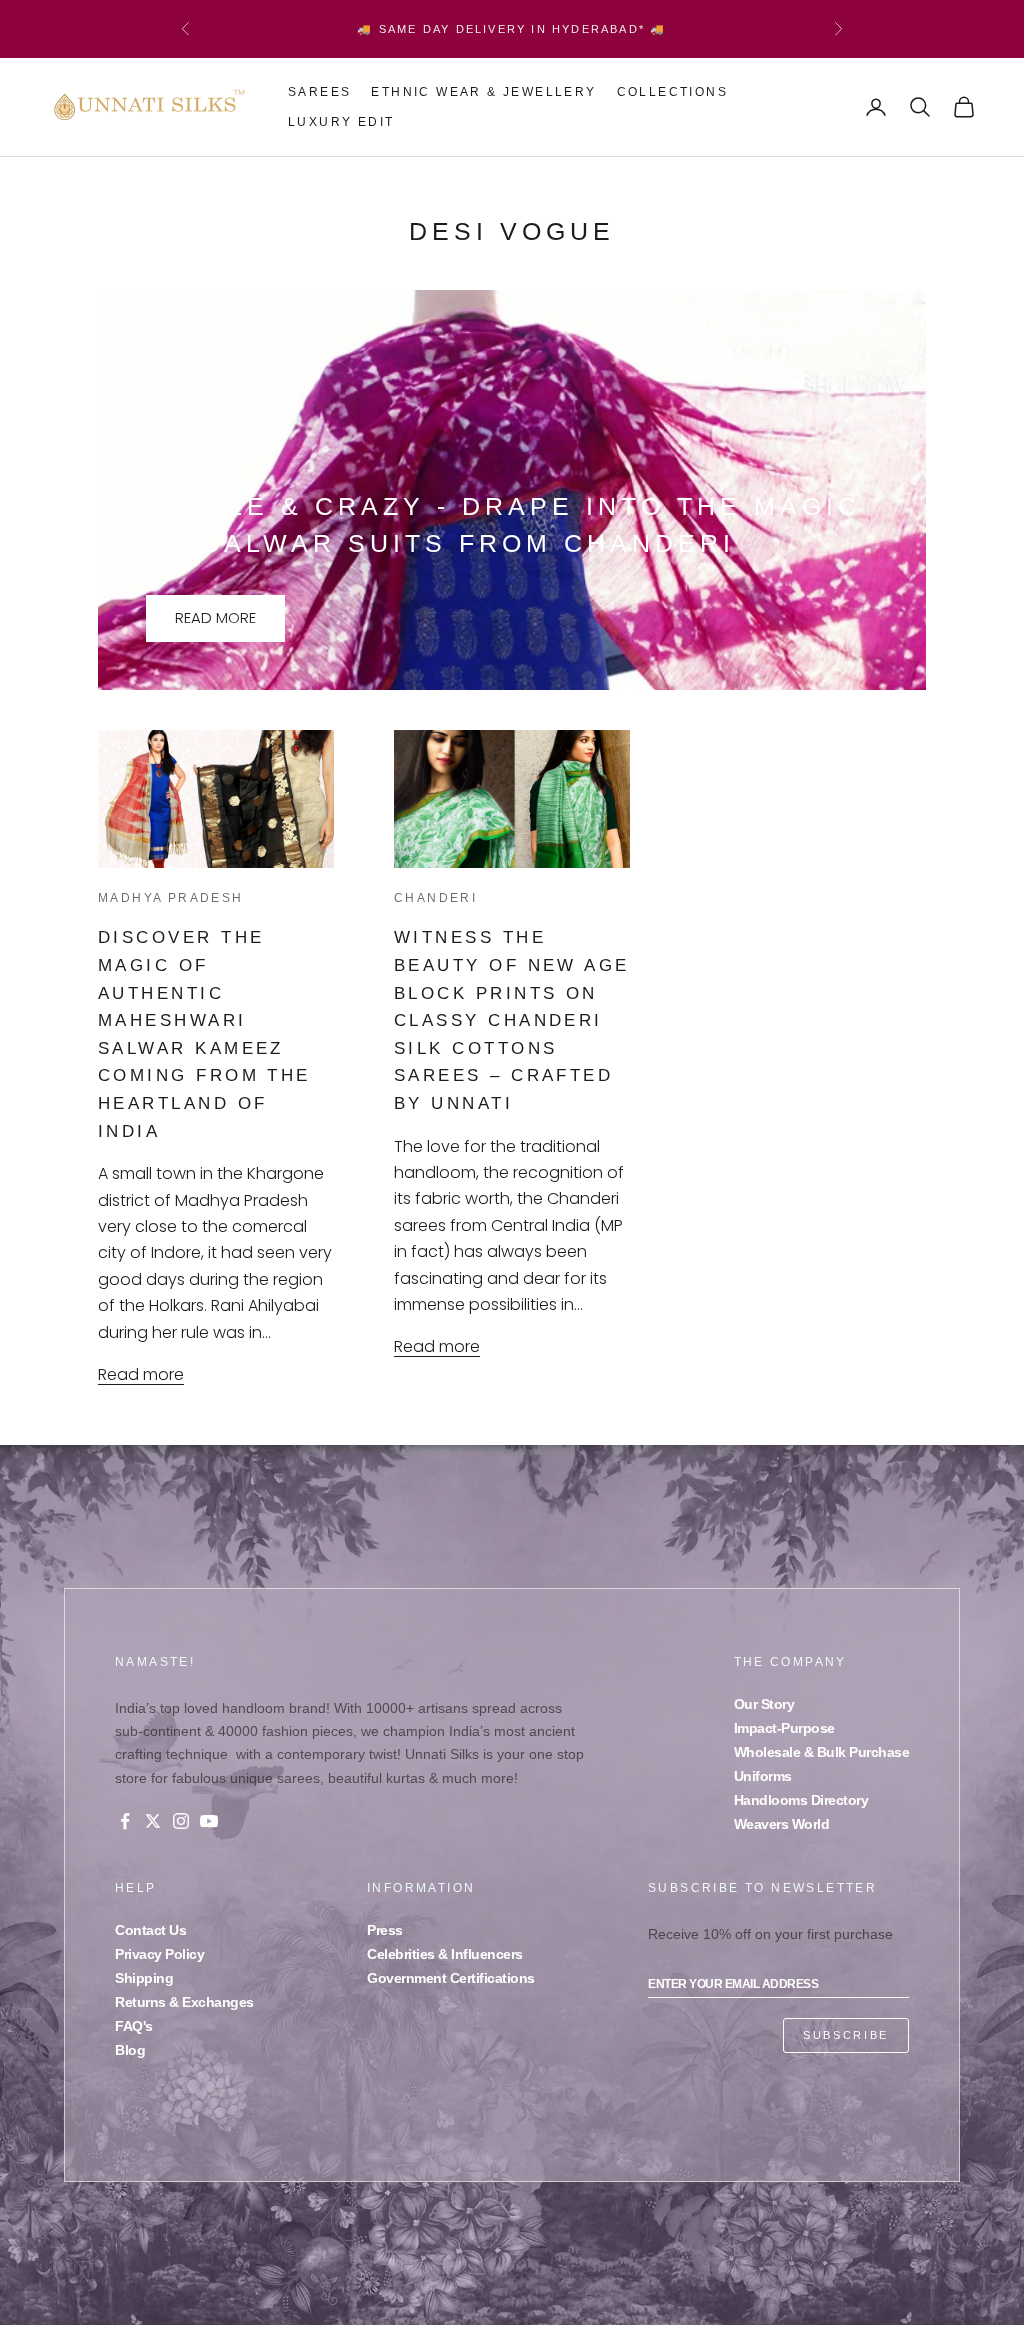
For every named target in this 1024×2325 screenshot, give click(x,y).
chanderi (435, 898)
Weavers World (782, 1824)
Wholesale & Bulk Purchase (822, 1752)
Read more (215, 617)
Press (385, 1930)
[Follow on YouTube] (209, 1821)
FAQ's (134, 2026)
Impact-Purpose (784, 1728)
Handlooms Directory (801, 1800)
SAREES (319, 92)
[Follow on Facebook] (125, 1821)
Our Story (764, 1704)
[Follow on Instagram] (181, 1821)
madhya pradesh (171, 898)
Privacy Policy (159, 1954)
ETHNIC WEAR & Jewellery (483, 92)
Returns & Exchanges (184, 2002)
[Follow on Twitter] (153, 1821)
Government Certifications (451, 1978)
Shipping (144, 1978)
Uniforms (763, 1776)
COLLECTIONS (672, 92)
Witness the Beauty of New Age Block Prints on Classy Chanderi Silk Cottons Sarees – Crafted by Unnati (512, 1020)
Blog (130, 2050)
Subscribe (846, 2035)
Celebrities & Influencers (445, 1954)
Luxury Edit (341, 122)
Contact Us (150, 1930)
